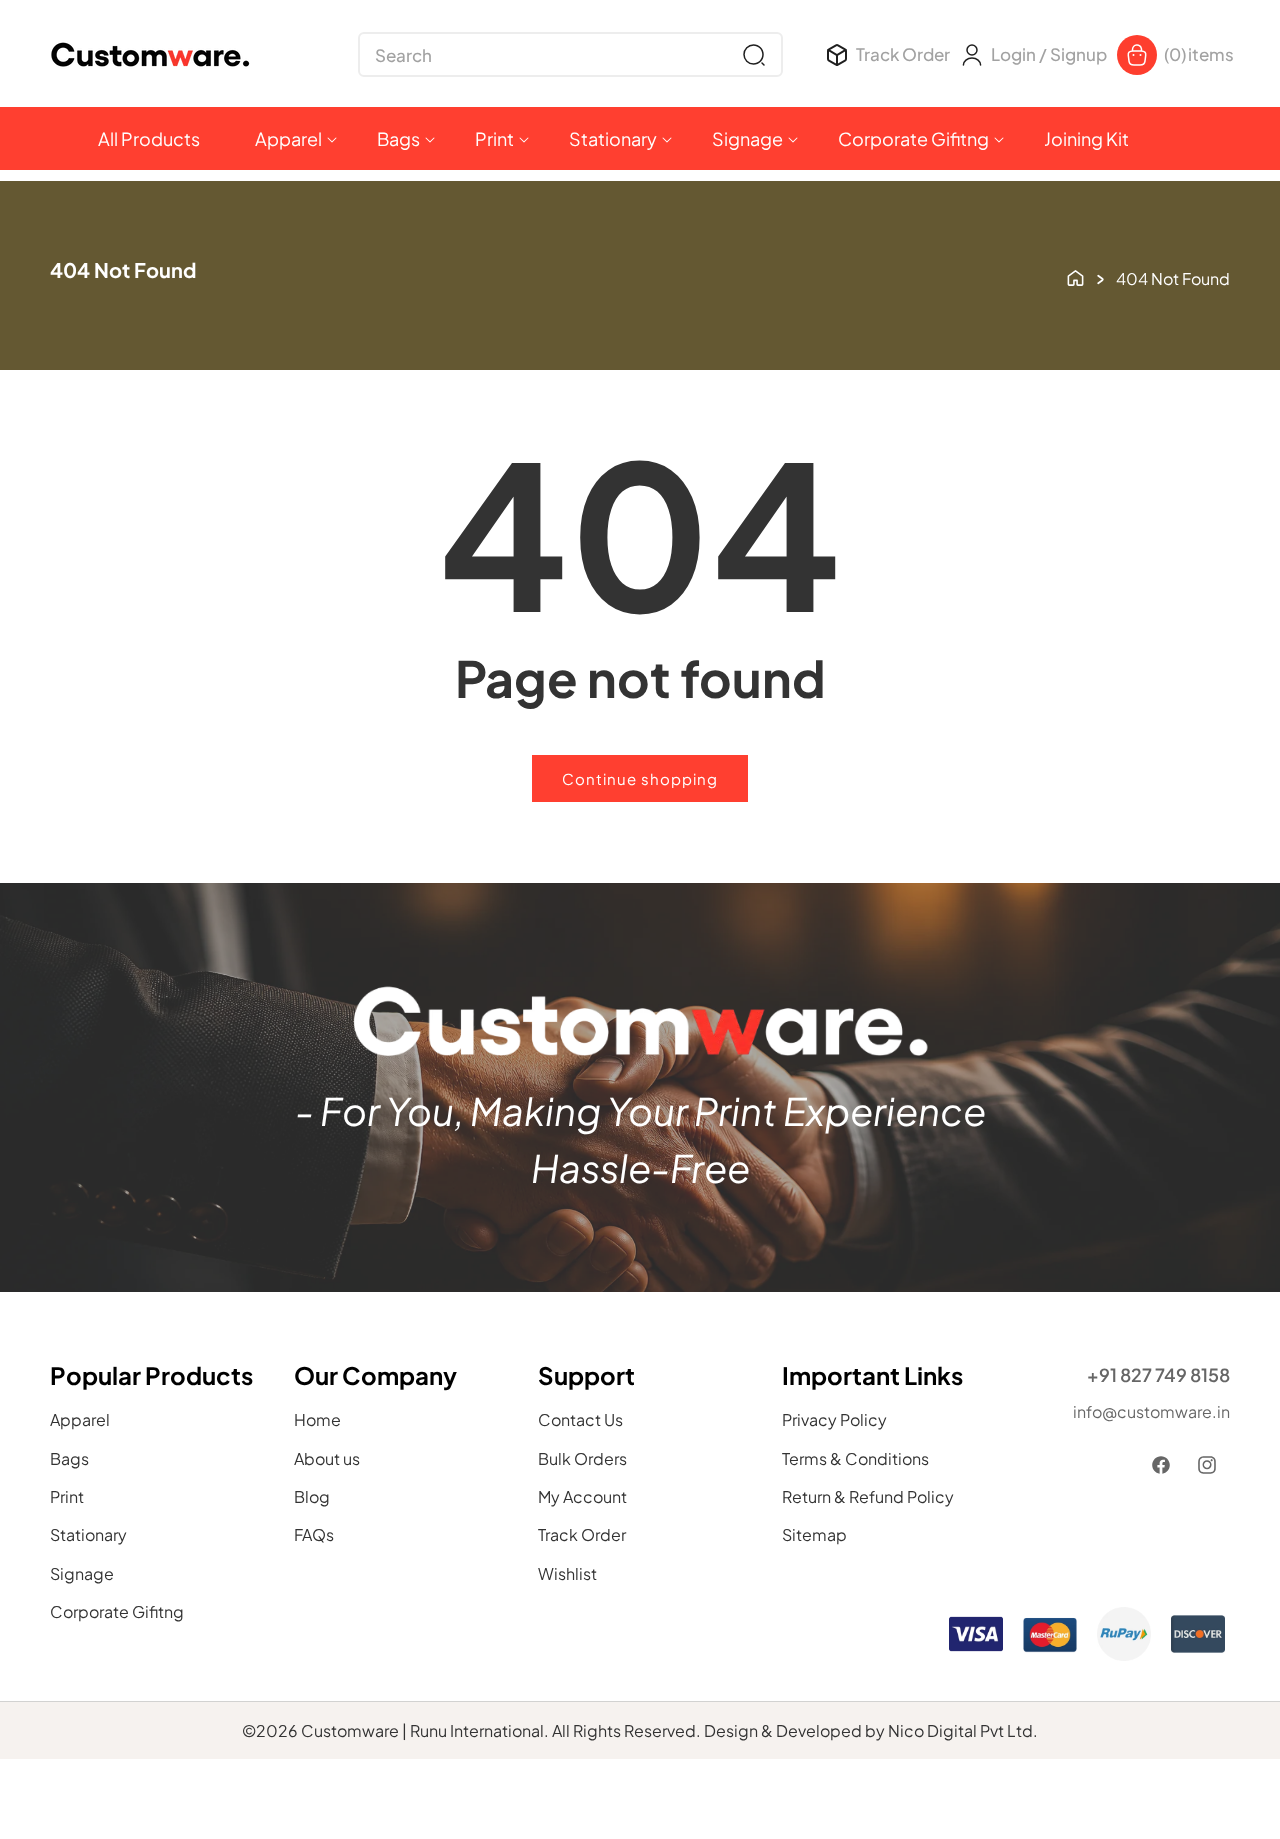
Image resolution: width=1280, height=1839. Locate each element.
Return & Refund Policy (868, 1496)
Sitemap (814, 1535)
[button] (570, 54)
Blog (312, 1496)
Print (67, 1496)
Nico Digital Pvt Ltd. (963, 1730)
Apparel (80, 1420)
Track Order (582, 1535)
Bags (69, 1458)
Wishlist (567, 1573)
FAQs (314, 1535)
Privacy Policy (834, 1420)
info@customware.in (1151, 1411)
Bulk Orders (582, 1458)
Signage (82, 1573)
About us (327, 1458)
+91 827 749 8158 (1158, 1374)
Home (317, 1420)
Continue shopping (640, 778)
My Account (582, 1496)
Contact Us (580, 1420)
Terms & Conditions (855, 1458)
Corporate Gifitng (117, 1612)
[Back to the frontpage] (1075, 276)
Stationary (88, 1535)
